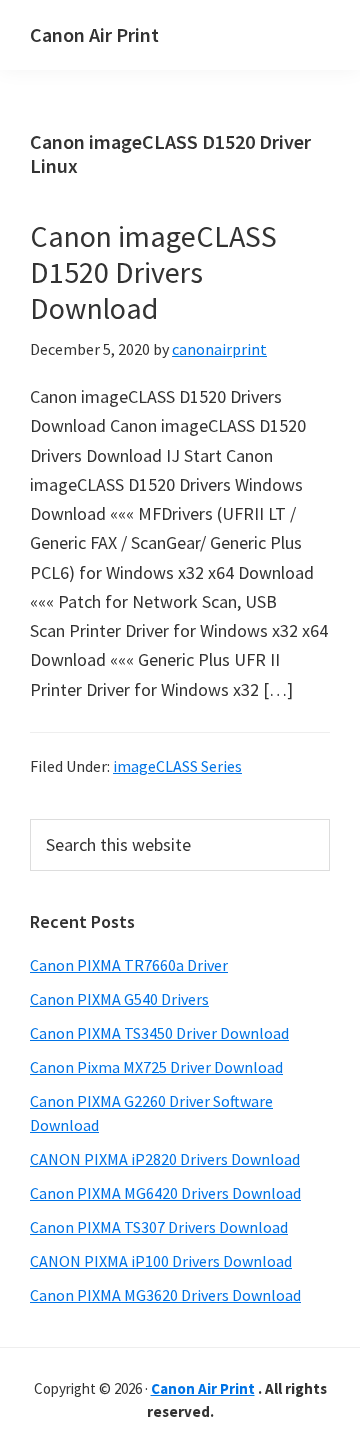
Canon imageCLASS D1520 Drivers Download (153, 272)
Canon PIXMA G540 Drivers (119, 999)
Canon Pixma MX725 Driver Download (156, 1067)
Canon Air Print (94, 34)
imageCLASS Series (177, 766)
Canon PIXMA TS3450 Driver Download (159, 1033)
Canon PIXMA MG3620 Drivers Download (165, 1295)
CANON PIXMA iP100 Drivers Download (161, 1261)
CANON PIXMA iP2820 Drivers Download (165, 1159)
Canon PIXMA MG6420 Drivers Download (165, 1193)
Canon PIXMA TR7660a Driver (129, 965)
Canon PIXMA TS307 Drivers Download (159, 1227)
